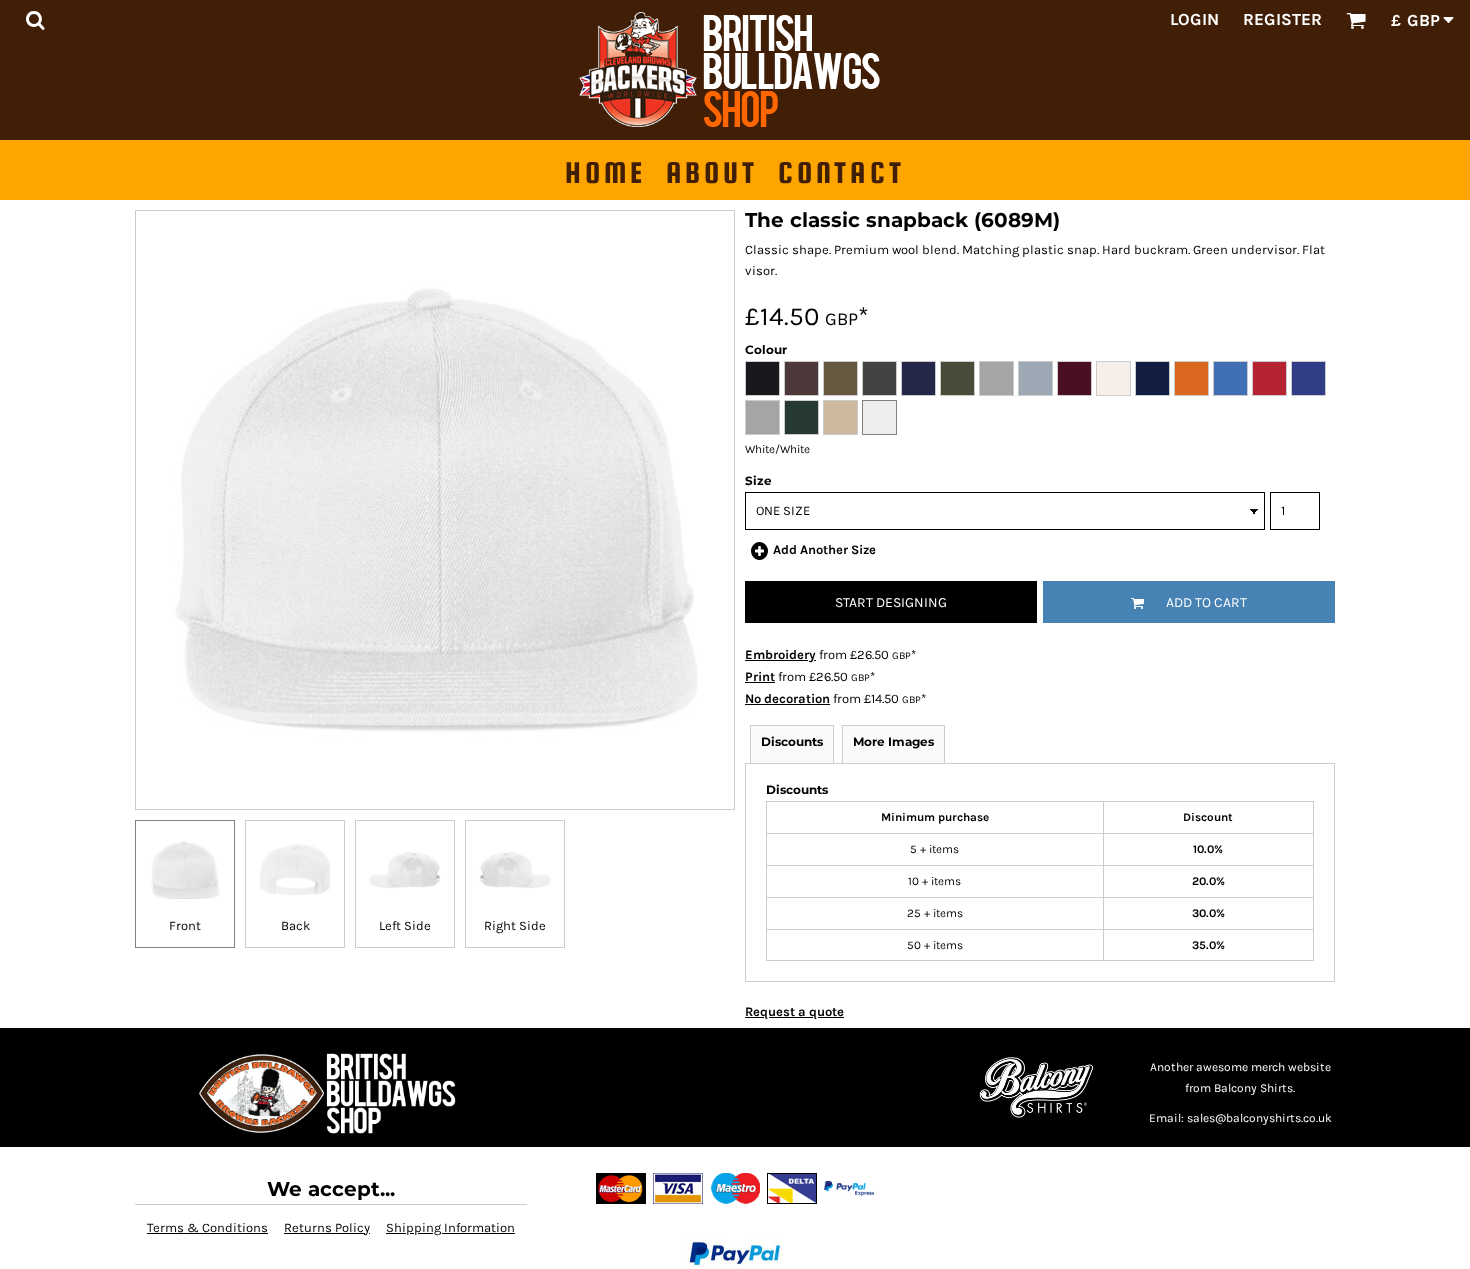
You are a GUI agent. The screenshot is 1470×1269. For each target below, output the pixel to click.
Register (1282, 19)
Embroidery (780, 654)
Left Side (405, 925)
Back (295, 925)
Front (185, 925)
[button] (35, 20)
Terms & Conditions (207, 1227)
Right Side (515, 925)
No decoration (787, 698)
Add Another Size (824, 549)
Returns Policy (327, 1227)
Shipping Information (450, 1227)
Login (1194, 19)
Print (760, 676)
